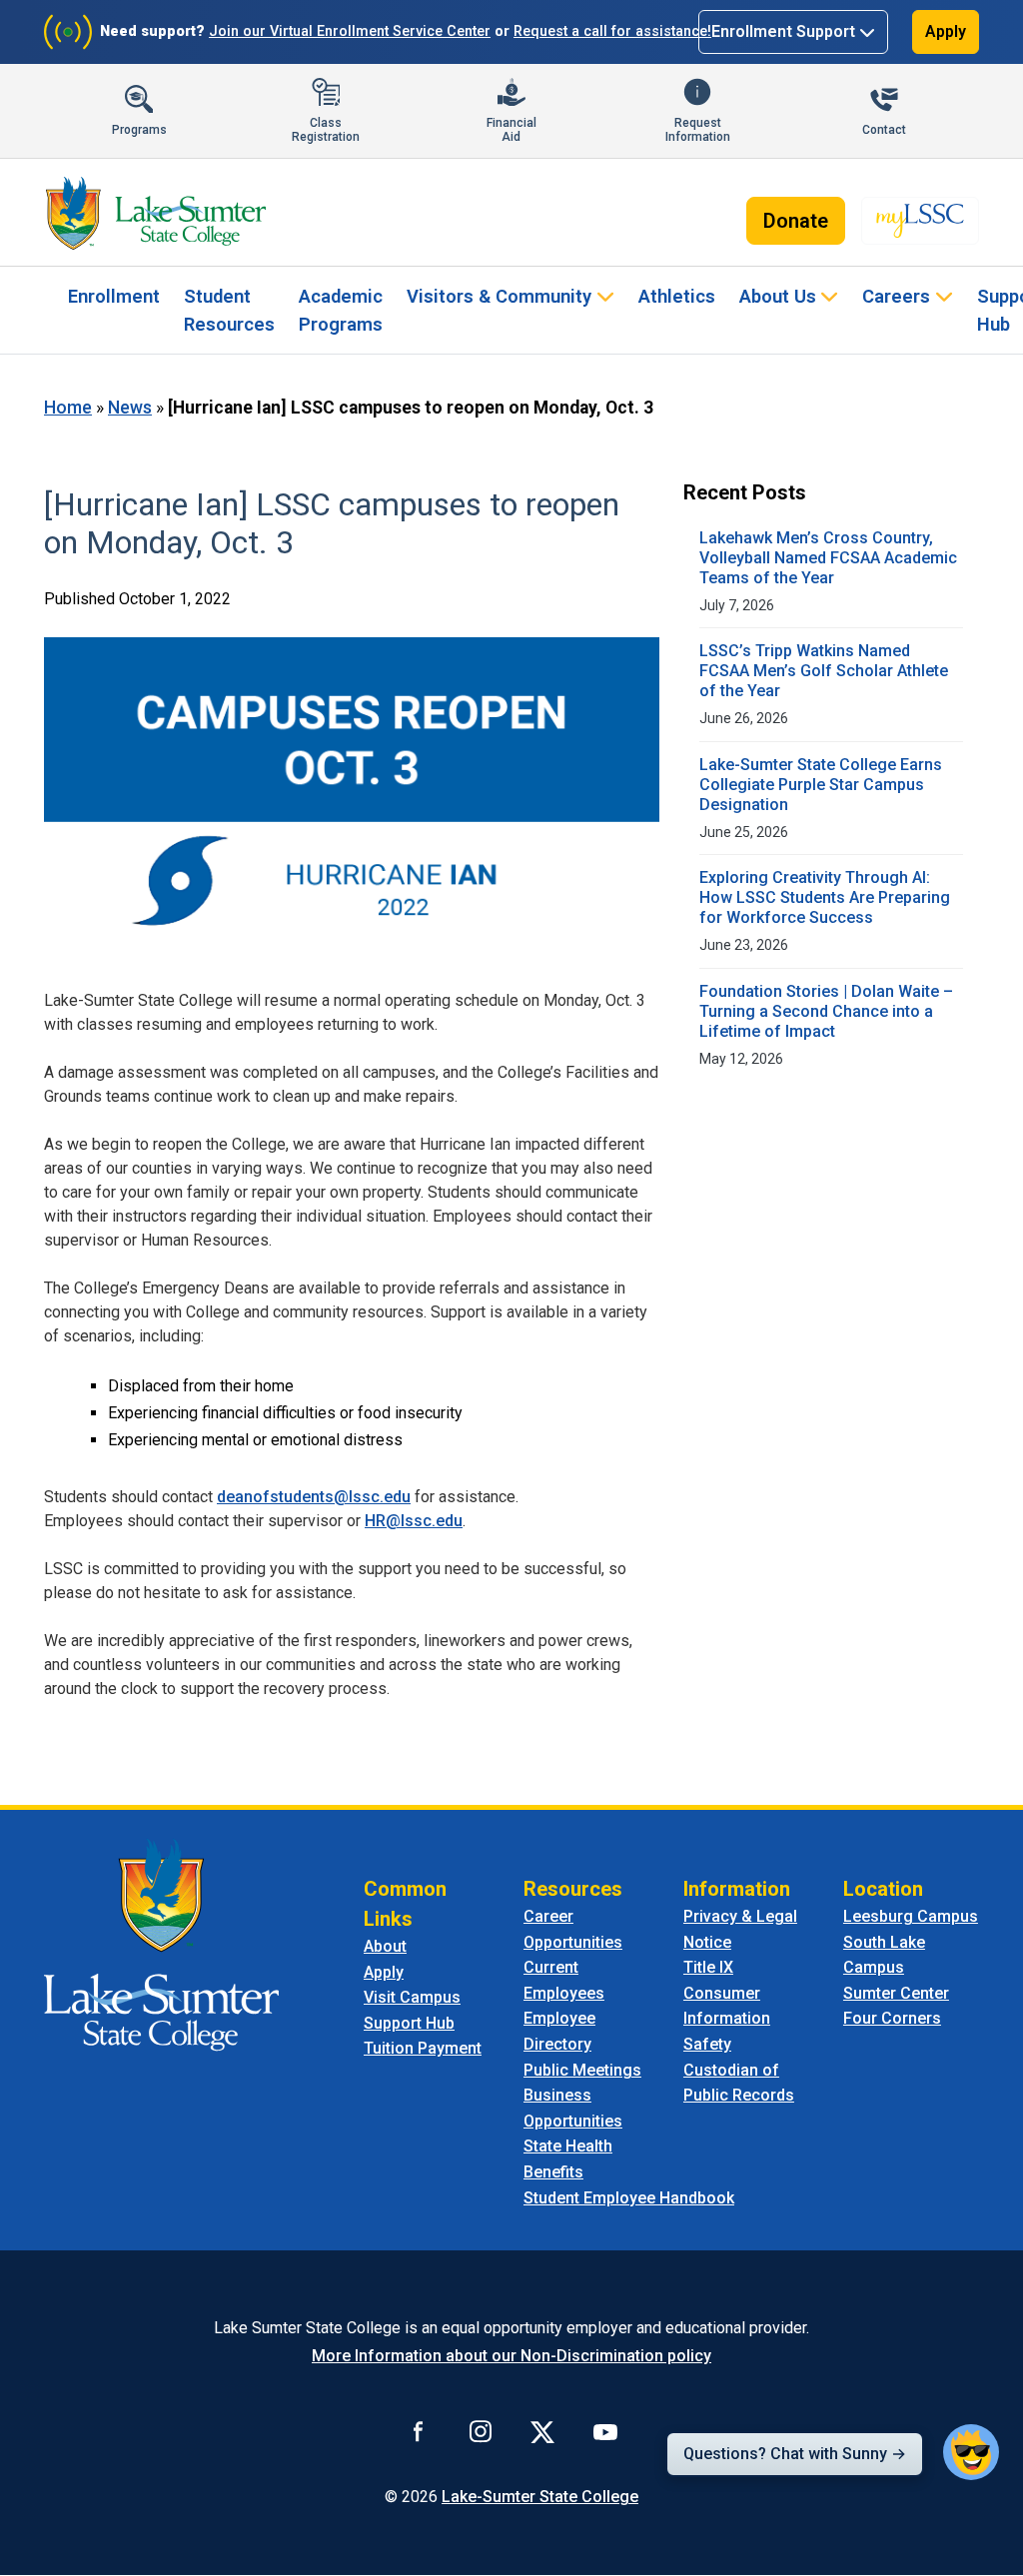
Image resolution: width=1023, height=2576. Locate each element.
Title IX (708, 1967)
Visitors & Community (499, 296)
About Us (778, 296)
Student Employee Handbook (629, 2198)
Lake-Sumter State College (540, 2497)
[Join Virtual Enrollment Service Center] (68, 32)
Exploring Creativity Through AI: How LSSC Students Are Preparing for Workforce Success (825, 897)
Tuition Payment (423, 2048)
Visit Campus (412, 1997)
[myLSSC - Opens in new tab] (920, 221)
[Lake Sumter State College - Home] (161, 1943)
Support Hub (409, 2023)
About (385, 1946)
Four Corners (892, 2018)
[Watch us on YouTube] (605, 2431)
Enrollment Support (783, 31)
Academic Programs (341, 310)
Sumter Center (896, 1993)
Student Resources (229, 310)
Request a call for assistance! (612, 31)
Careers (896, 296)
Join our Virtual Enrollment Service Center (350, 31)
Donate (796, 221)
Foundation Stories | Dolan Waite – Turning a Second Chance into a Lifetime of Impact (826, 1011)
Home (68, 408)
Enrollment (114, 296)
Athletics (677, 296)
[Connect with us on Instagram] (481, 2431)
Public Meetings (582, 2070)
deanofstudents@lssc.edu (314, 1497)
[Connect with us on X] (542, 2431)
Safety (707, 2044)
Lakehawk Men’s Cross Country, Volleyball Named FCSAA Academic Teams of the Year (828, 558)
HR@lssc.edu (414, 1521)
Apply (946, 31)
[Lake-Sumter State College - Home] (156, 213)
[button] (971, 2452)
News (130, 408)
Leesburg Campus (911, 1916)
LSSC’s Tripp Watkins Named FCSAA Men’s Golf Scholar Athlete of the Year (824, 671)
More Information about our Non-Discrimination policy (511, 2356)
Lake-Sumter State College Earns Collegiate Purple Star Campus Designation (821, 785)
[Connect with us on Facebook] (419, 2431)
